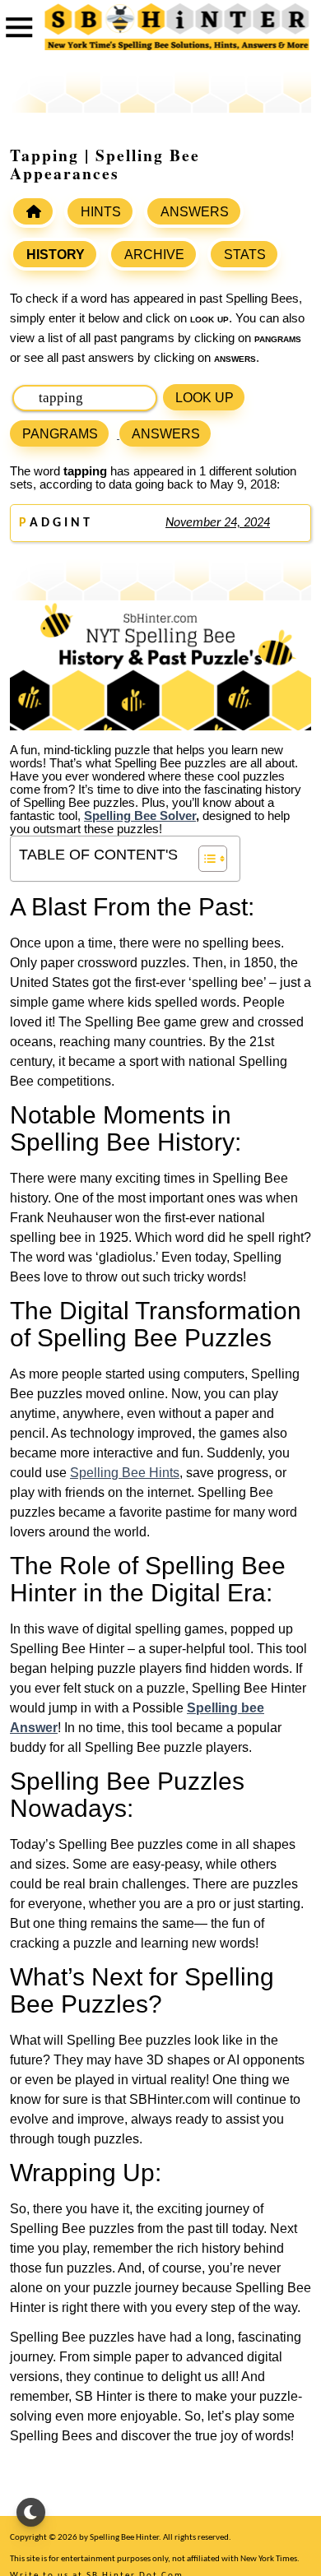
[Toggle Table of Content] (205, 859)
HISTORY (56, 255)
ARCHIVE (154, 255)
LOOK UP (205, 398)
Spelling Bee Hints (125, 1473)
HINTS (101, 212)
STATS (245, 255)
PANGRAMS (60, 434)
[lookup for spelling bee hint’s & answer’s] (33, 211)
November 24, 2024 (218, 523)
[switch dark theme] (31, 2512)
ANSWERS (195, 212)
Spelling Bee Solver (140, 816)
